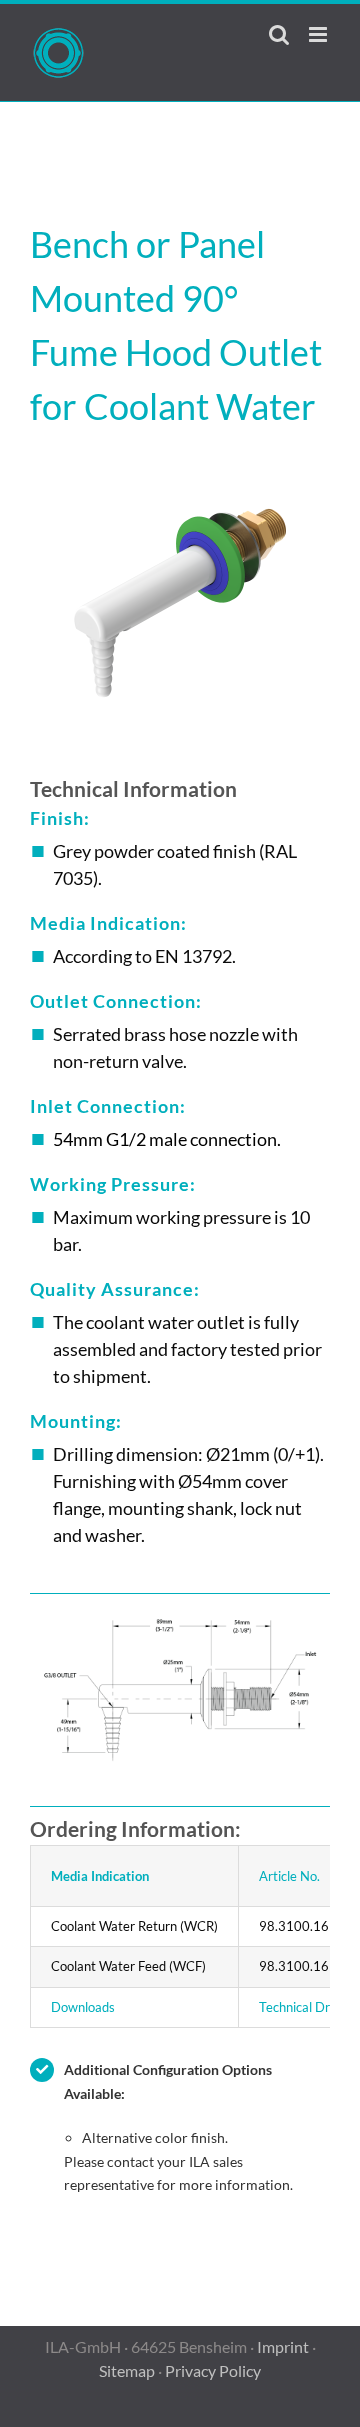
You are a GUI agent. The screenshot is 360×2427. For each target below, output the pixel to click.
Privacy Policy (213, 2370)
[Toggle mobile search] (279, 34)
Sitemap (127, 2370)
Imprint (283, 2346)
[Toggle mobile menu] (319, 34)
